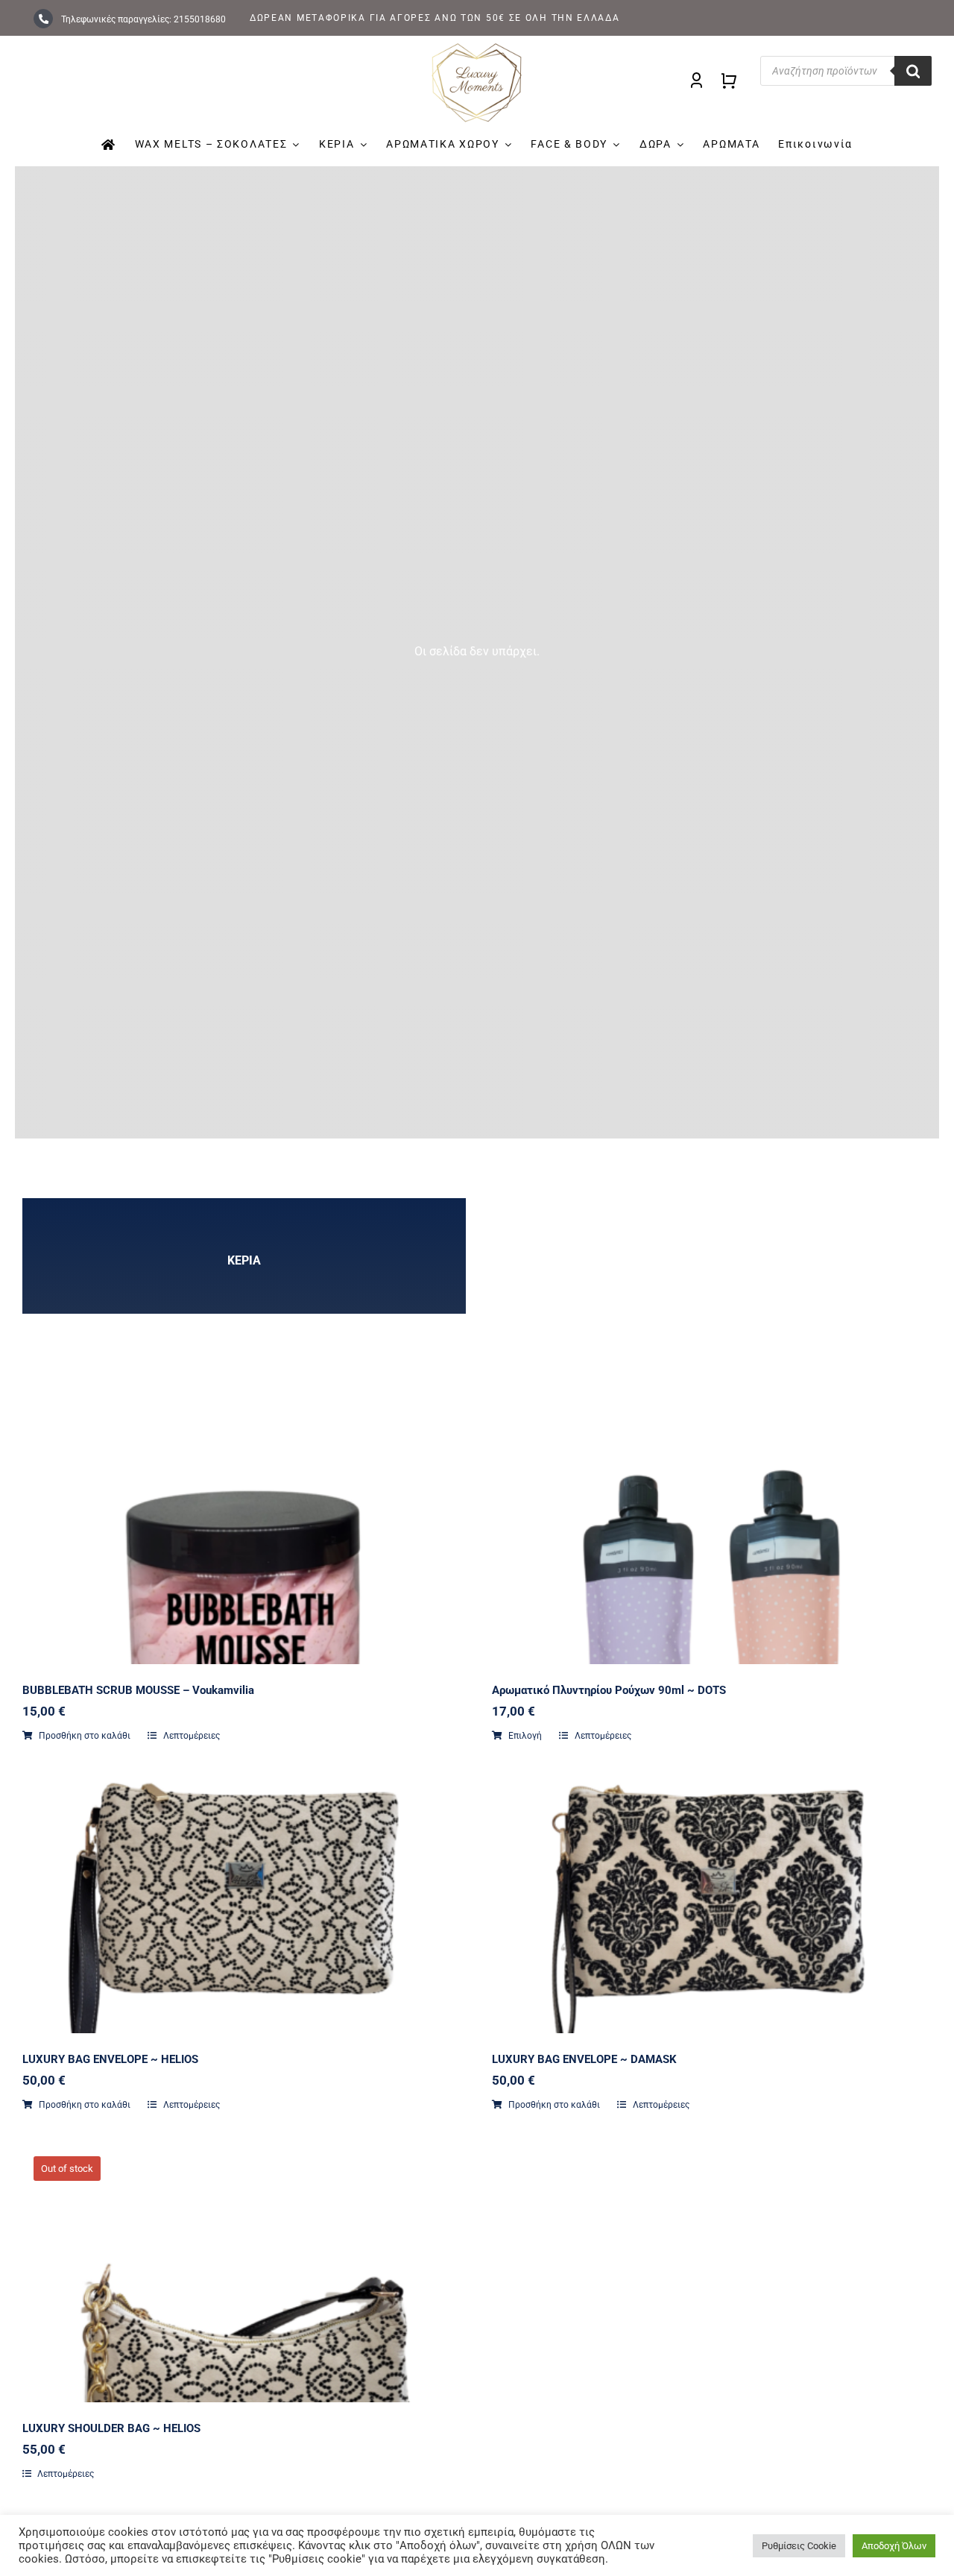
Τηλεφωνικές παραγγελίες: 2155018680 (142, 19)
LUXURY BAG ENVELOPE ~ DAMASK (584, 2059)
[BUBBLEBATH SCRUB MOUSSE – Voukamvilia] (242, 1623)
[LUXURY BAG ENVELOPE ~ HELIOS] (242, 1851)
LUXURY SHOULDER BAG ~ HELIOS (111, 2428)
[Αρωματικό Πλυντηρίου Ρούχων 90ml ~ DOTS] (712, 1623)
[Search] (913, 71)
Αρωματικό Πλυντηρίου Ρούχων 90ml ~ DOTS (609, 1690)
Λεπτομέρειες (191, 1736)
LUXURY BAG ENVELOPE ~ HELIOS (110, 2059)
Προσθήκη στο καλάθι (85, 1736)
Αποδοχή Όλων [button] (894, 2546)
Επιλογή (525, 1736)
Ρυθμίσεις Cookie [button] (799, 2546)
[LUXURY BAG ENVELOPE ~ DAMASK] (712, 1851)
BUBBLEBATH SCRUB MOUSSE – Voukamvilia (138, 1690)
